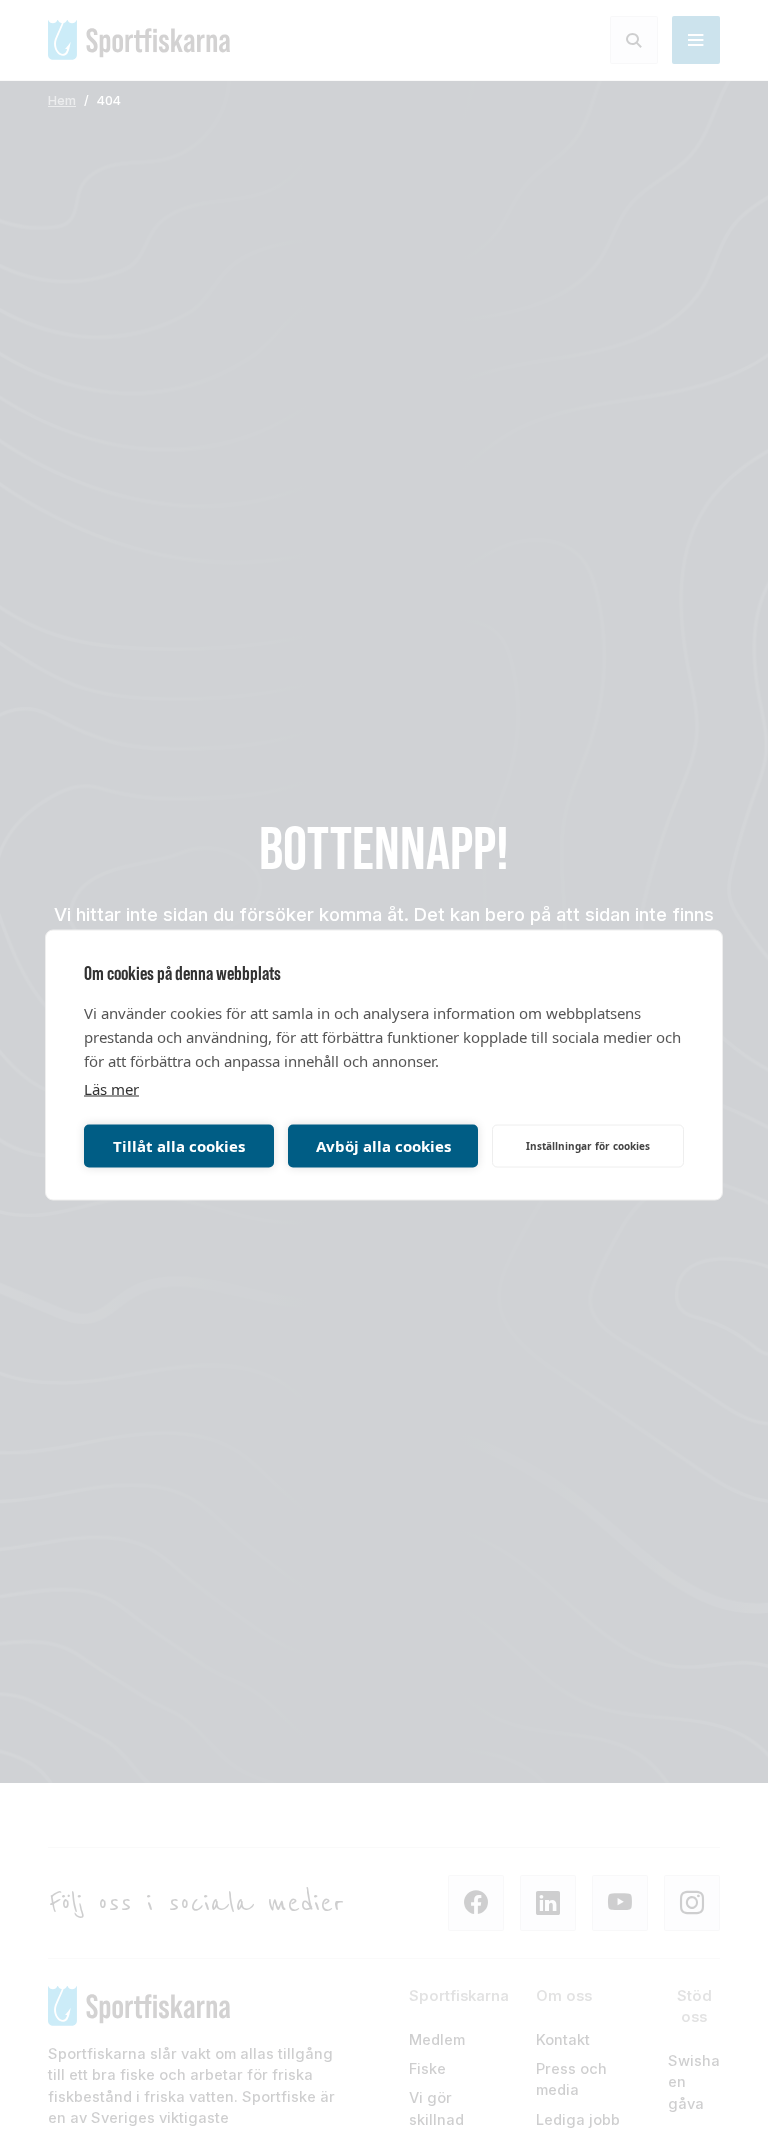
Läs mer (111, 1088)
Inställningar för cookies (588, 1146)
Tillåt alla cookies (179, 1146)
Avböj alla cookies (383, 1146)
